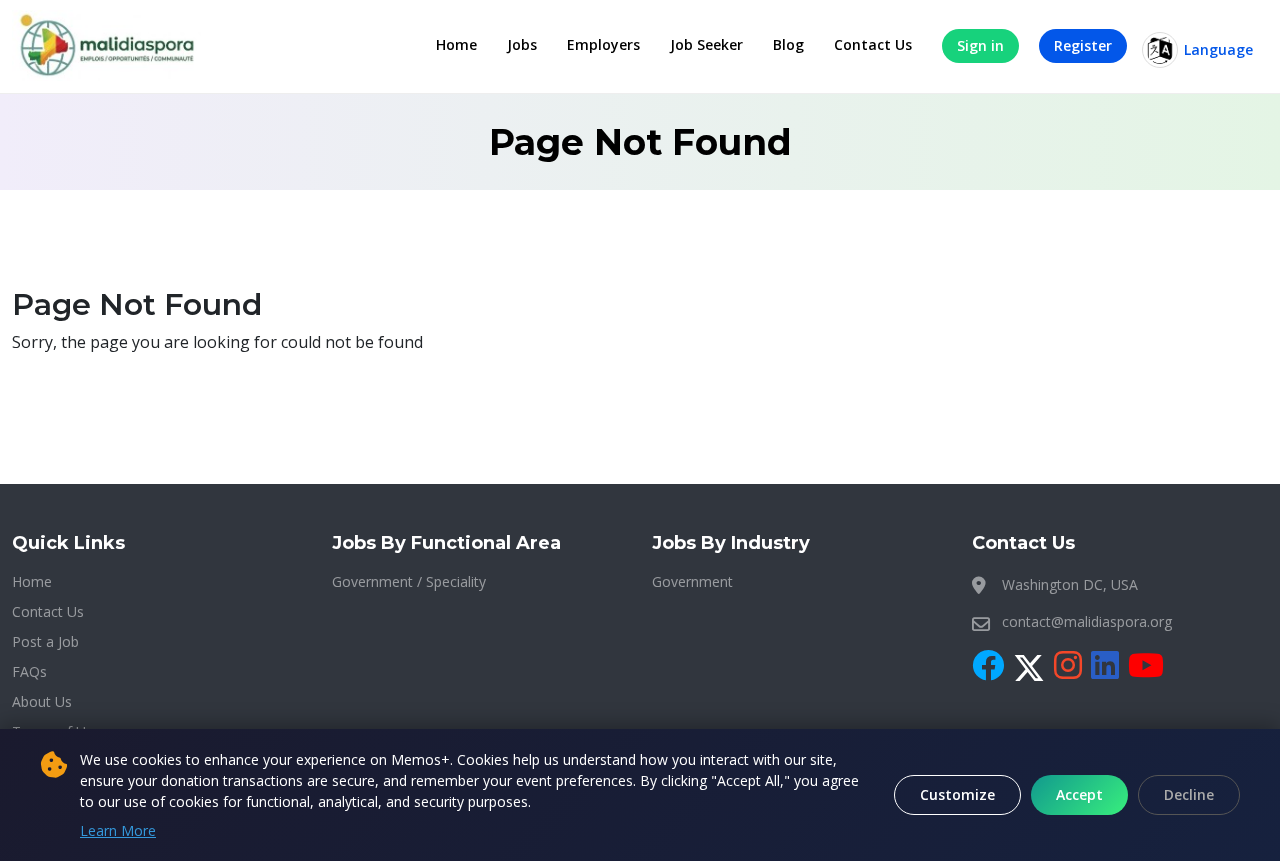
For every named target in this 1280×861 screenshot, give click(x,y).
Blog (788, 44)
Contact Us (873, 44)
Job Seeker (706, 44)
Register (1083, 45)
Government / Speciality (409, 581)
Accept (1079, 794)
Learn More (118, 830)
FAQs (29, 671)
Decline (1189, 794)
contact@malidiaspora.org (1087, 621)
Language (1218, 49)
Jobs (522, 44)
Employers (603, 44)
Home (456, 44)
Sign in (980, 45)
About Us (42, 701)
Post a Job (45, 641)
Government (692, 581)
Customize (957, 794)
